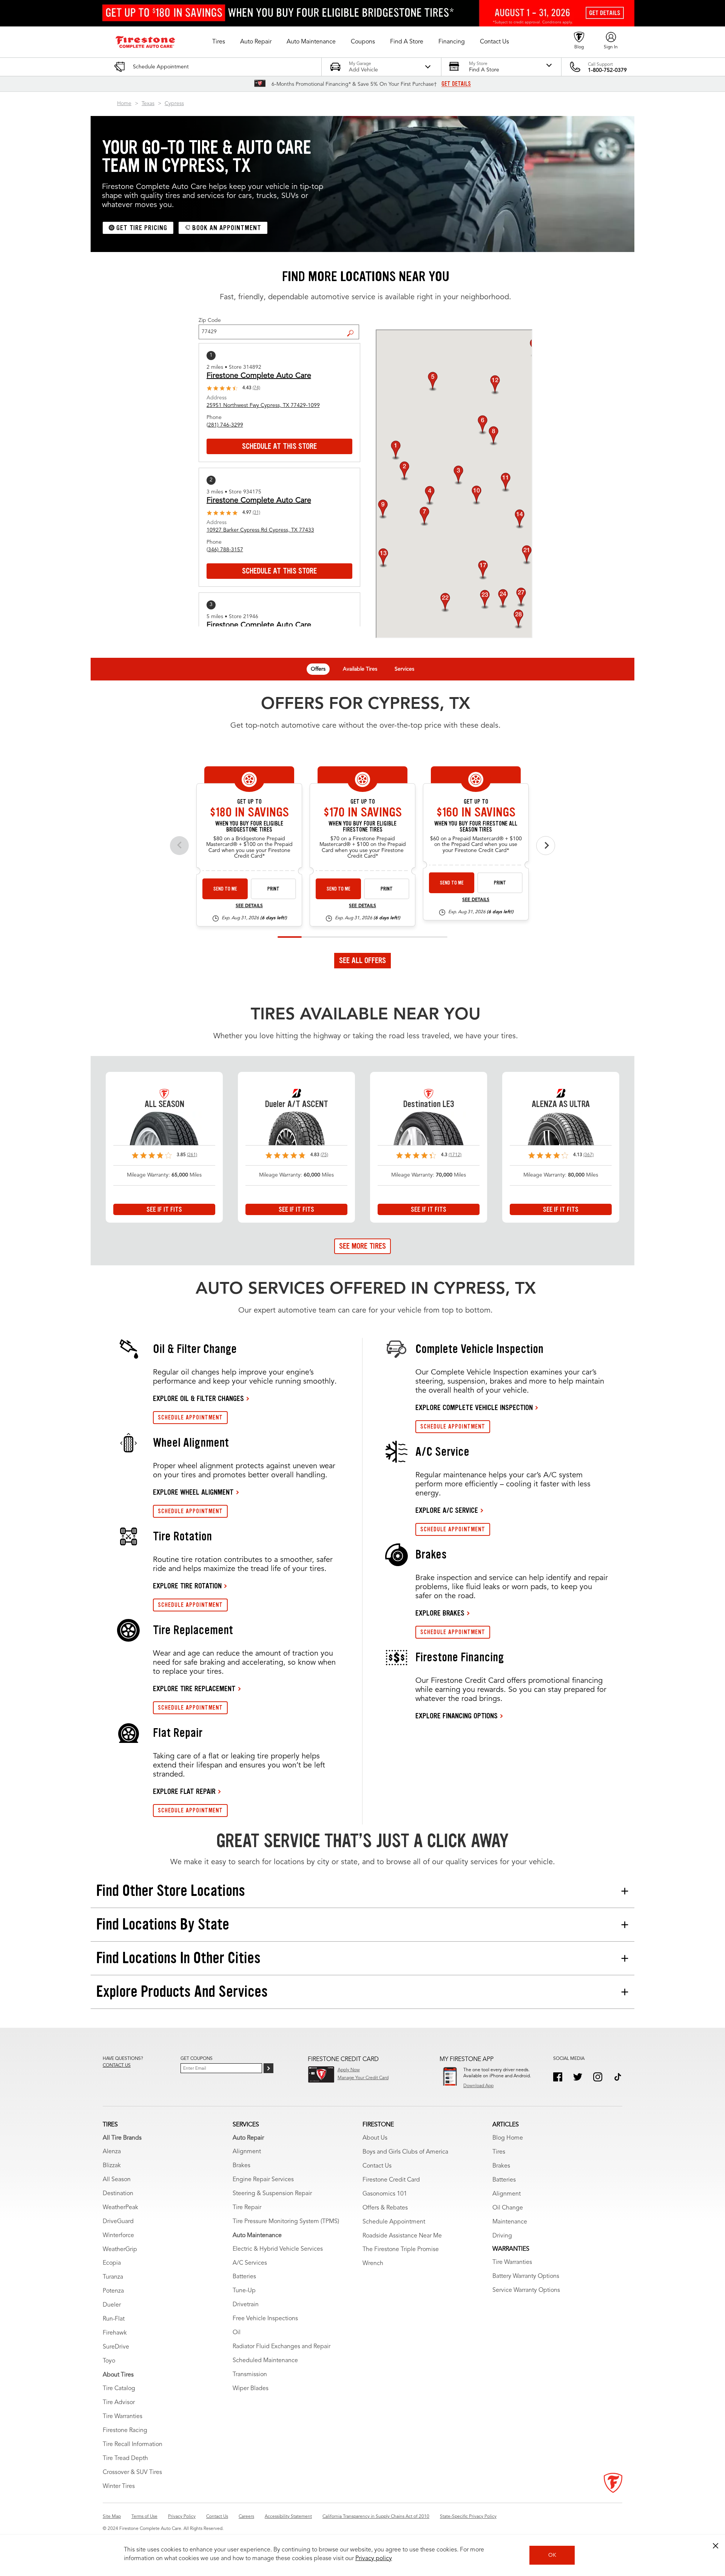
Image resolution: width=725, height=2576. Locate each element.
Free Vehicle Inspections (265, 2319)
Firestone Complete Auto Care (259, 376)
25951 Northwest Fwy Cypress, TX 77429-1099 (263, 405)
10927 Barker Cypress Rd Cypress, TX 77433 (260, 530)
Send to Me (225, 889)
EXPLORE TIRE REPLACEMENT (194, 1688)
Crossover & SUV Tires (132, 2472)
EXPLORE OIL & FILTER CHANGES (198, 1398)
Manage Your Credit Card (363, 2078)
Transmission (250, 2375)
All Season (117, 2180)
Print (273, 889)
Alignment (247, 2152)
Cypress (174, 104)
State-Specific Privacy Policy (468, 2517)
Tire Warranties (123, 2417)
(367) (588, 1155)
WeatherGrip (120, 2250)
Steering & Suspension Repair (272, 2194)
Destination (118, 2194)
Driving (502, 2236)
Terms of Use (144, 2517)
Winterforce (118, 2236)
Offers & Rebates (385, 2208)
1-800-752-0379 (607, 70)
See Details (249, 906)
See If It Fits (164, 1209)
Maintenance (510, 2222)
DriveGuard (118, 2222)
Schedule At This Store (279, 446)
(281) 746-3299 (225, 425)
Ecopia (112, 2263)
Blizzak (112, 2166)
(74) (256, 388)
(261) (192, 1155)
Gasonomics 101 (385, 2194)
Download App (478, 2086)
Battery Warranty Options (526, 2276)
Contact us (117, 2066)
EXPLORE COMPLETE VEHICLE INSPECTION (474, 1407)
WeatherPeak (120, 2208)
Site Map (112, 2517)
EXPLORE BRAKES (440, 1613)
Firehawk (115, 2333)
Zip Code (210, 320)
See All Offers (362, 960)
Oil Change (508, 2208)
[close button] (716, 2546)
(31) (256, 513)
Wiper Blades (251, 2389)
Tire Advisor (119, 2403)
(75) (324, 1155)
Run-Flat (114, 2319)
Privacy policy (374, 2559)
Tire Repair (247, 2208)
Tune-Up (244, 2291)
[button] (219, 42)
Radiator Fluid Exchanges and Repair (282, 2347)
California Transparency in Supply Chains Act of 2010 (376, 2517)
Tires (499, 2152)
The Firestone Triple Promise (401, 2250)
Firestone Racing (125, 2431)
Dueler (112, 2305)
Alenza (112, 2152)
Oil (237, 2333)
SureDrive (116, 2347)
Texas (148, 104)
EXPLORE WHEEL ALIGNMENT (193, 1492)
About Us (375, 2138)
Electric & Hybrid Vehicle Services (278, 2249)
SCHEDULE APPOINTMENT (190, 1417)
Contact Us (377, 2166)
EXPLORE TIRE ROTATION (187, 1586)
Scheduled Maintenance (265, 2361)
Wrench (373, 2264)
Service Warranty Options (526, 2290)
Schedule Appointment (394, 2222)
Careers (246, 2517)
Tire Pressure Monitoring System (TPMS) (286, 2222)
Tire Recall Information (133, 2445)
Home (124, 104)
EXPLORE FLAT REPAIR (184, 1791)
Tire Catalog (119, 2389)
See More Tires (362, 1246)
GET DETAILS (456, 84)
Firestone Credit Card (391, 2180)
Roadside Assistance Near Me (402, 2236)
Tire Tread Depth (125, 2458)
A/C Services (250, 2263)
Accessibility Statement (288, 2517)
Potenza (113, 2291)
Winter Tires (119, 2486)
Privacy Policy (182, 2517)
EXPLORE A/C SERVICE (447, 1510)
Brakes (241, 2166)
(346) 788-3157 (225, 550)
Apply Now (349, 2070)
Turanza (113, 2277)
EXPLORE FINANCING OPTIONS (457, 1716)
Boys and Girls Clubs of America (405, 2152)
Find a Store (353, 327)
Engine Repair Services (263, 2180)
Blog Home (508, 2138)
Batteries (244, 2277)
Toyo (109, 2361)
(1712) (455, 1155)
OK (552, 2555)
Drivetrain (246, 2305)
